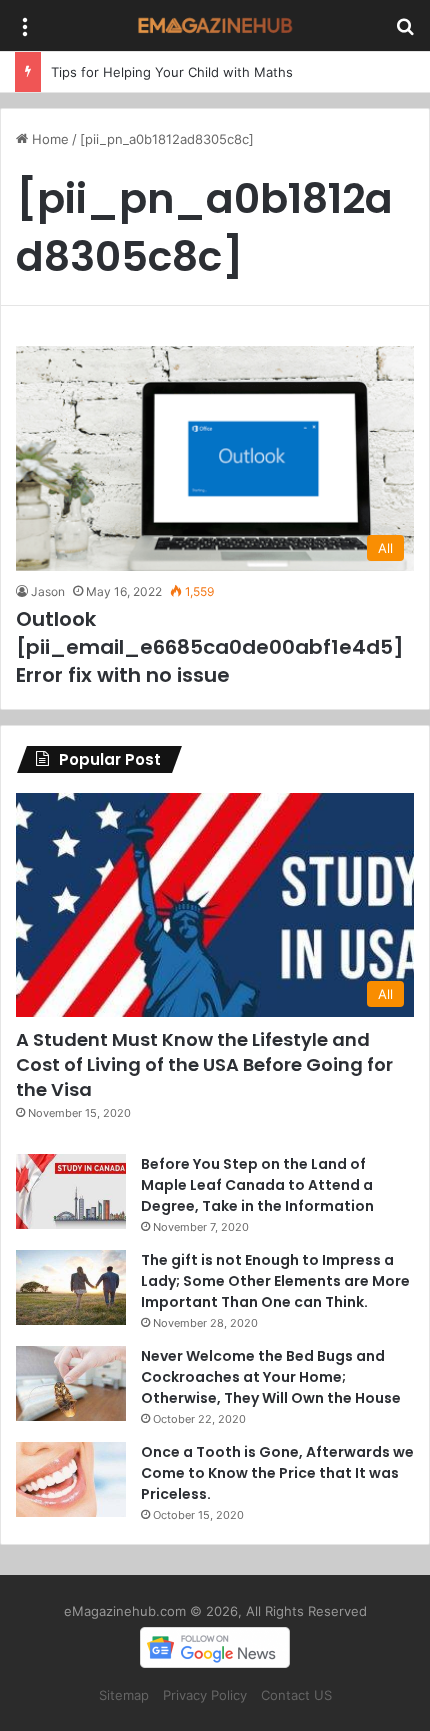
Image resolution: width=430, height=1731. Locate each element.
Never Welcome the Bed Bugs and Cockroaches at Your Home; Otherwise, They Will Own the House (271, 1377)
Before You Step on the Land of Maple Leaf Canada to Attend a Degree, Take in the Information (257, 1185)
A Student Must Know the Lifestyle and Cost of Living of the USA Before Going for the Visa (204, 1064)
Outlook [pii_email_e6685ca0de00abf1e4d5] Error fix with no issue (210, 647)
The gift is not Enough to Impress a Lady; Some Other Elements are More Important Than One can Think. (275, 1281)
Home (48, 139)
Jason (48, 591)
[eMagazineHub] (215, 25)
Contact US (296, 1695)
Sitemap (124, 1695)
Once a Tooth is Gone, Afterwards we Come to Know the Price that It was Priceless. (277, 1473)
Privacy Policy (205, 1695)
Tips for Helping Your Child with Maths (172, 72)
